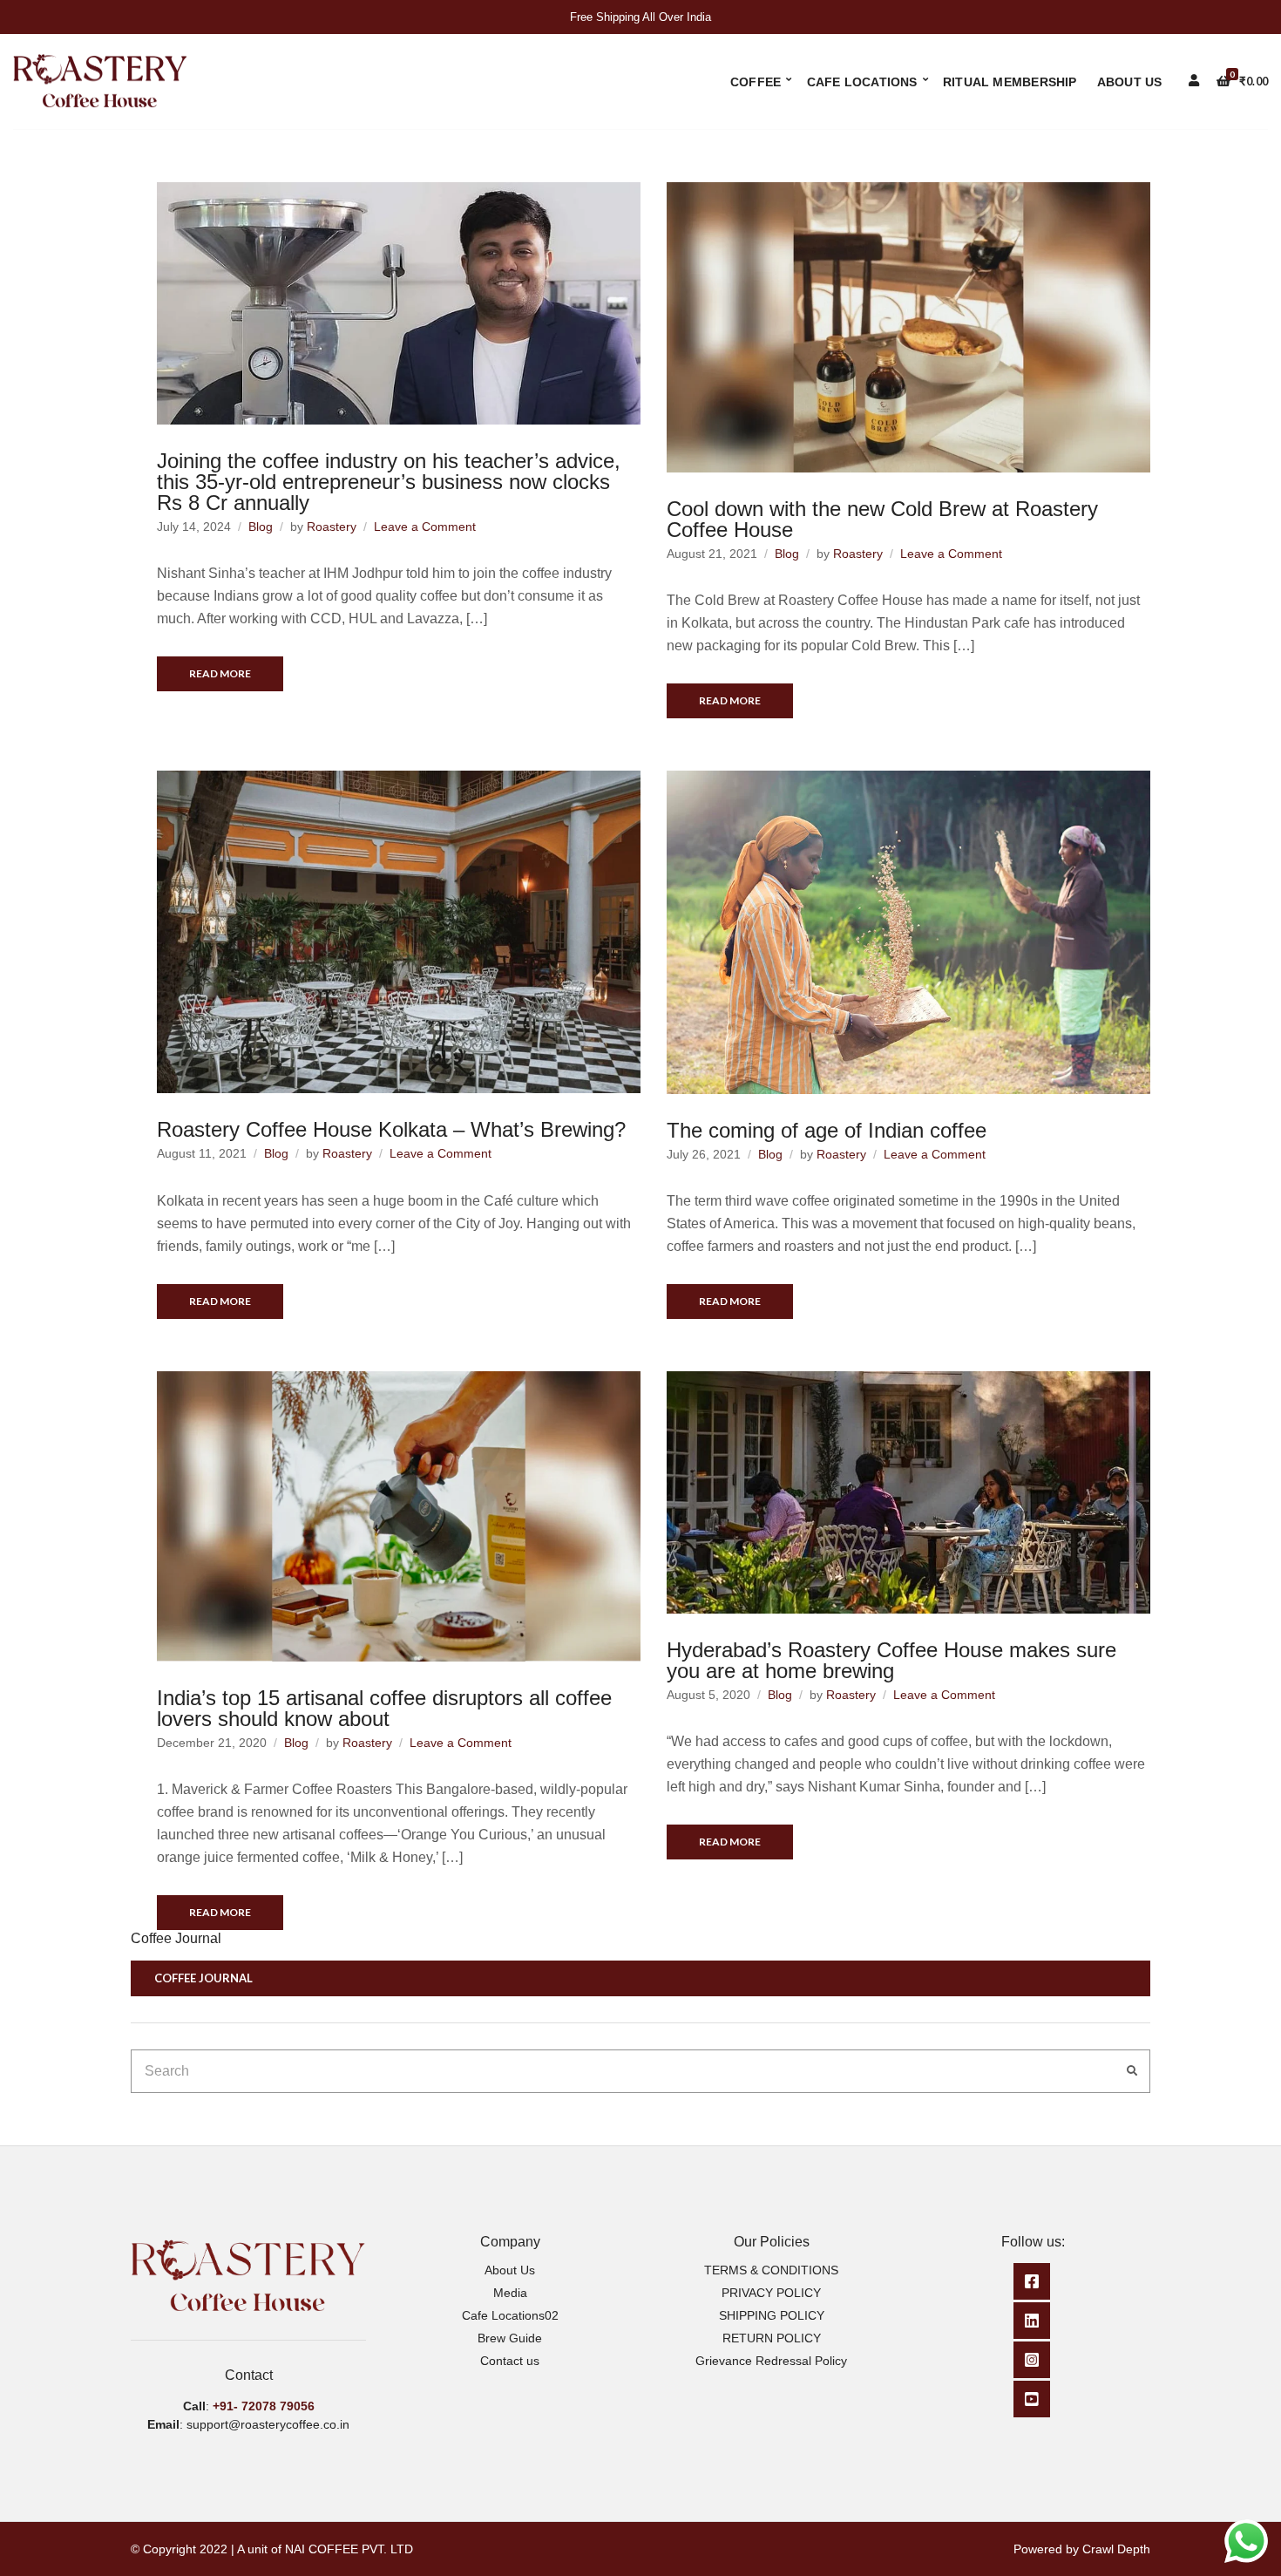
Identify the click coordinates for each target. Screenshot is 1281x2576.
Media (510, 2293)
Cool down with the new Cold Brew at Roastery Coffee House (882, 519)
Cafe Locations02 (510, 2315)
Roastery (332, 527)
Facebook (1032, 2281)
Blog (261, 527)
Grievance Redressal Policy (771, 2361)
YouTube (1032, 2399)
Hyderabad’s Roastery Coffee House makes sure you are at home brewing (891, 1660)
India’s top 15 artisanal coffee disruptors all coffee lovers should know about (384, 1708)
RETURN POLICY (772, 2338)
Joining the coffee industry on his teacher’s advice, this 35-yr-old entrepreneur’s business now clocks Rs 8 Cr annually (389, 482)
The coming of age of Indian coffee (827, 1130)
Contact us (510, 2361)
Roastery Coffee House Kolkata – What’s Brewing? (391, 1129)
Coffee (756, 82)
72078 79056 (278, 2406)
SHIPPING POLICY (772, 2315)
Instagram (1032, 2360)
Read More (220, 673)
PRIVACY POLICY (771, 2293)
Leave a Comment (425, 527)
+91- (227, 2406)
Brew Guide (510, 2338)
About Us (1130, 82)
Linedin (1032, 2321)
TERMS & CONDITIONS (771, 2270)
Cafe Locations (862, 82)
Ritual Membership (1010, 82)
